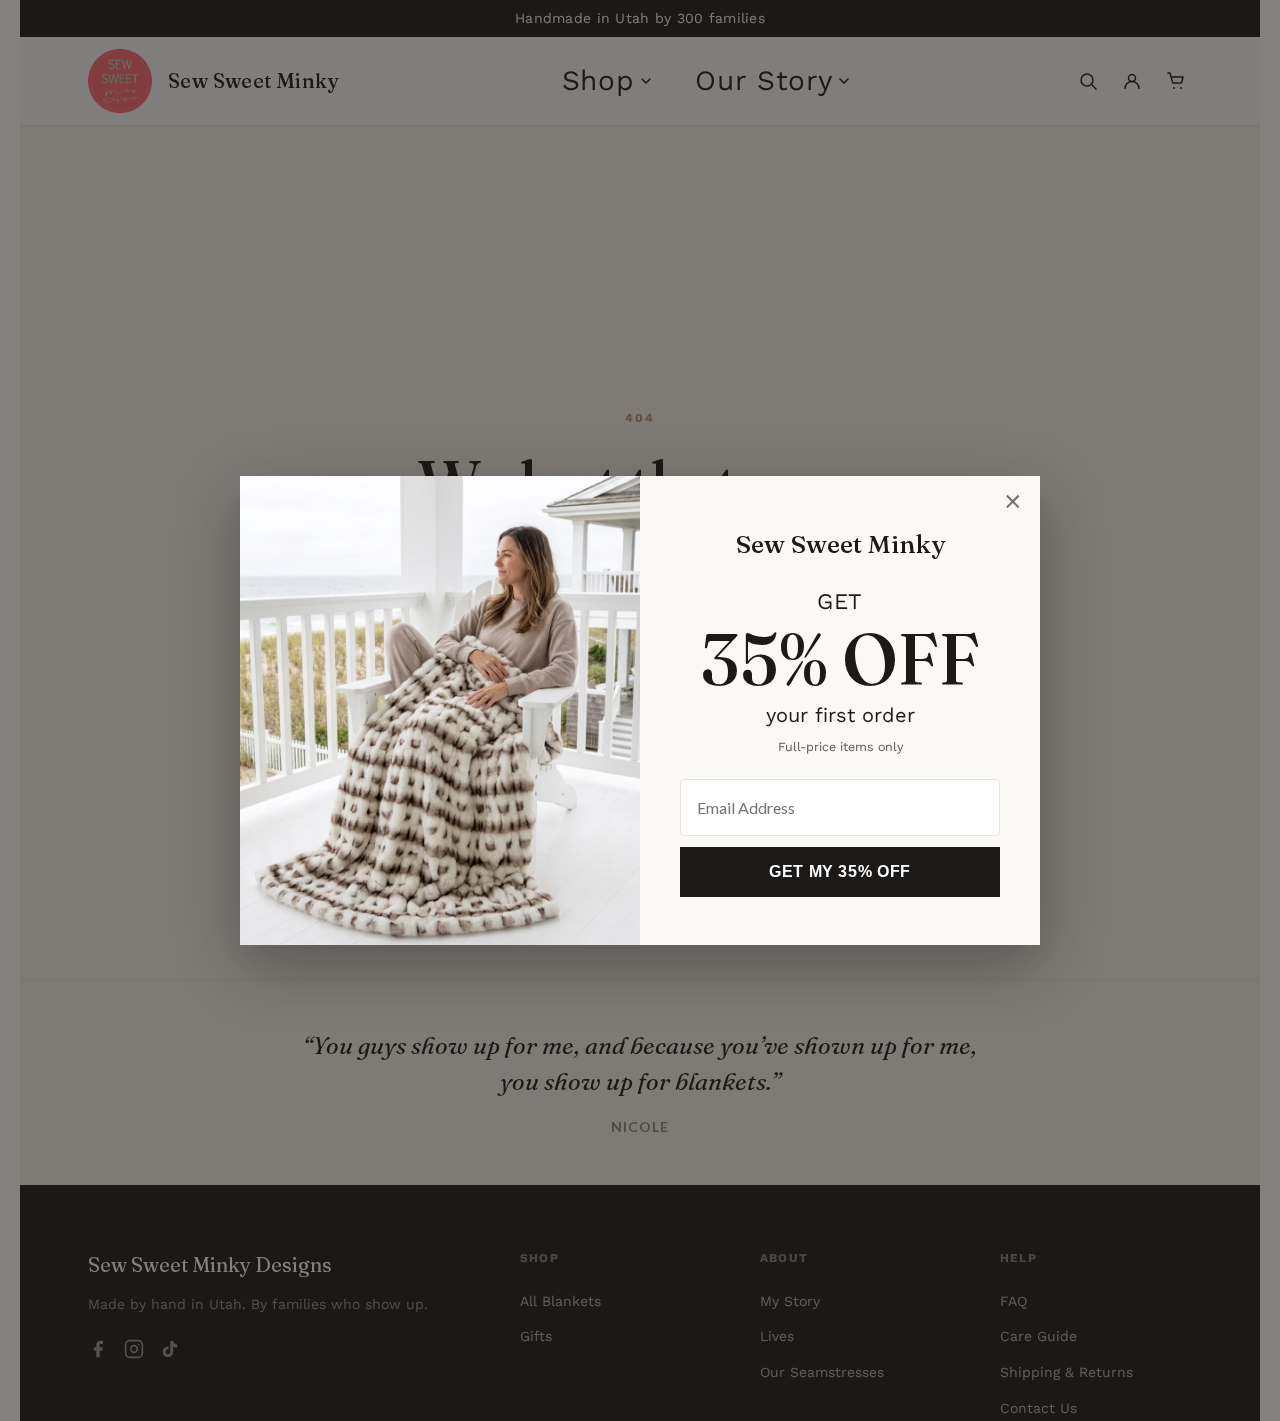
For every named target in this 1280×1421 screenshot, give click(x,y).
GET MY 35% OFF (840, 871)
